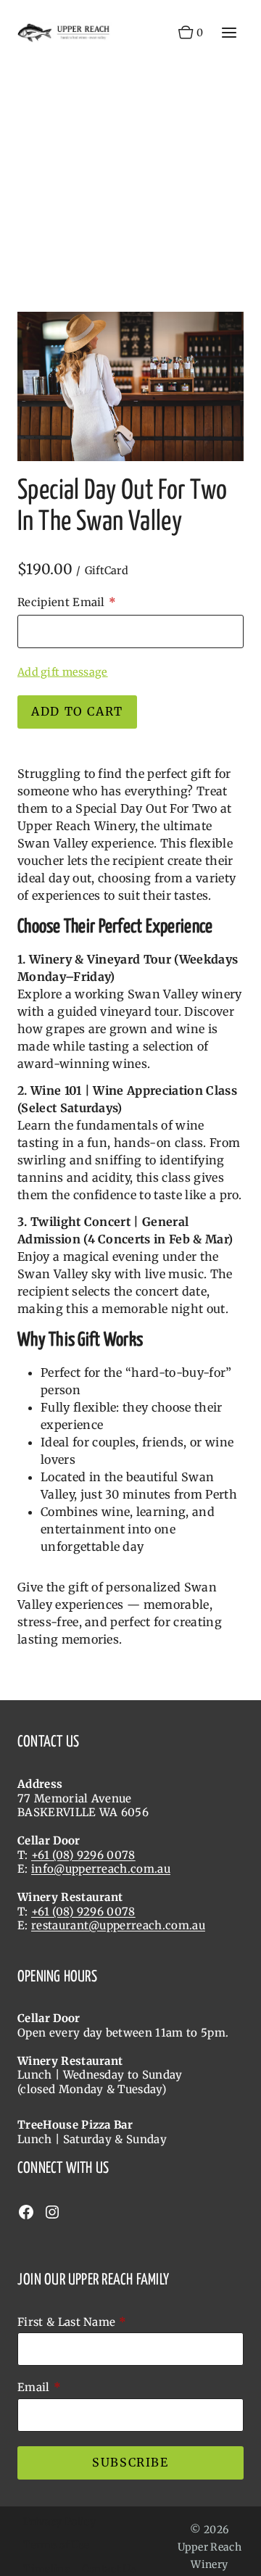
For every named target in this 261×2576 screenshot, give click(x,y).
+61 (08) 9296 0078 (83, 1855)
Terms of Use (56, 2545)
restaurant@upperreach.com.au (118, 1925)
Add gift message (63, 672)
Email (34, 2387)
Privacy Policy (59, 2522)
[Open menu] (229, 32)
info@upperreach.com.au (101, 1869)
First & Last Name (66, 2322)
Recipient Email (61, 602)
